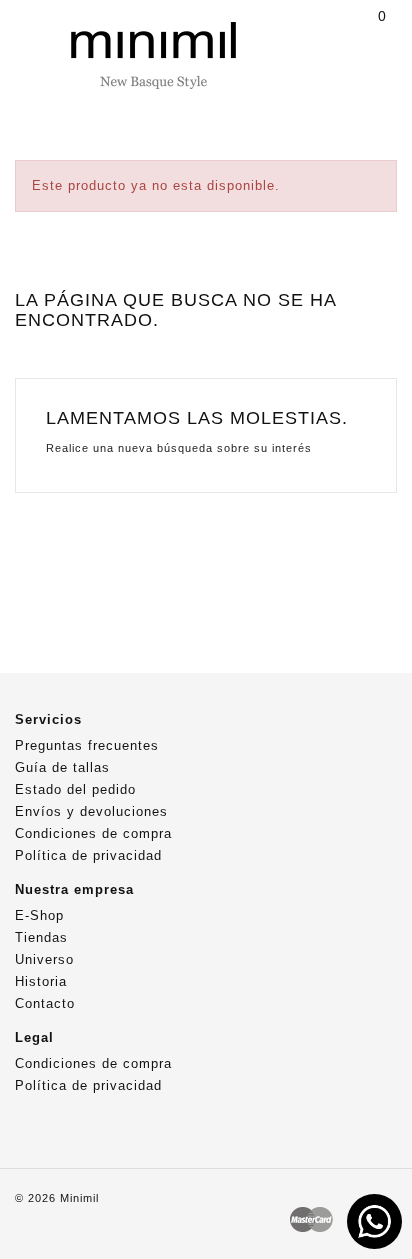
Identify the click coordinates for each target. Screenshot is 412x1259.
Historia (41, 981)
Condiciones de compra (93, 833)
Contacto (45, 1003)
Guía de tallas (62, 767)
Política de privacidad (88, 855)
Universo (44, 959)
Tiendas (41, 937)
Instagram (69, 1128)
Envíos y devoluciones (91, 811)
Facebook (30, 1128)
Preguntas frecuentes (87, 745)
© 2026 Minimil (57, 1198)
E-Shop (39, 915)
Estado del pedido (75, 789)
